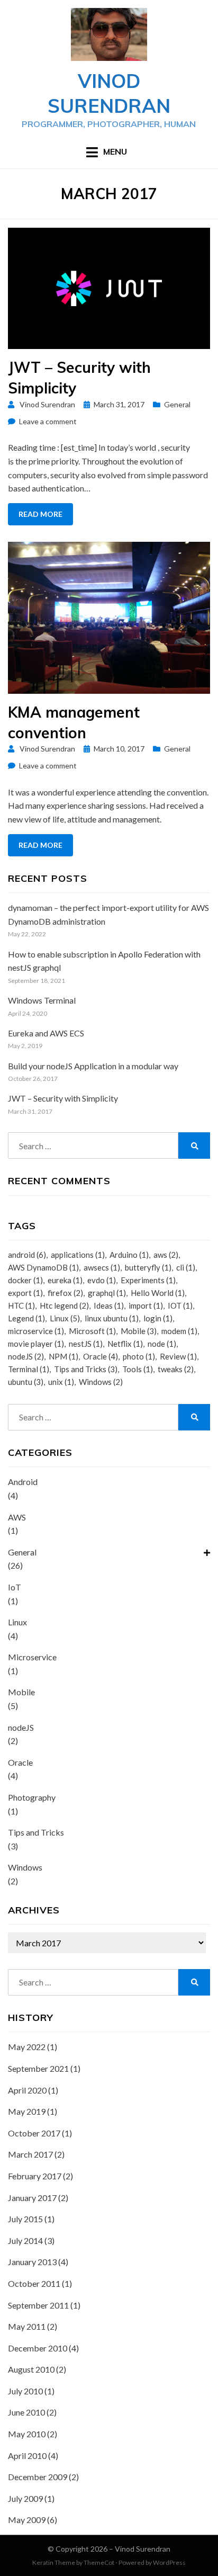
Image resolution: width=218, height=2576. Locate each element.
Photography (32, 1797)
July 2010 (25, 2391)
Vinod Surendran (109, 93)
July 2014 (25, 2240)
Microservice (32, 1657)
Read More (40, 514)
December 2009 (38, 2477)
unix (61, 1382)
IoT (15, 1587)
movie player (36, 1344)
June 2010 (26, 2412)
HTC (21, 1305)
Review (178, 1356)
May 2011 (27, 2326)
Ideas (109, 1305)
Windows (101, 1382)
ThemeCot (99, 2562)
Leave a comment (48, 421)
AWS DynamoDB (43, 1267)
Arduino (129, 1255)
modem (179, 1331)
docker (25, 1280)
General (177, 404)
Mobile (139, 1331)
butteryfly (148, 1267)
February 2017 (35, 2176)
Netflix (125, 1344)
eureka (65, 1280)
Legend (26, 1318)
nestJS (86, 1344)
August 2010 (31, 2369)
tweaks (176, 1369)
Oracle (101, 1356)
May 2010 (27, 2434)
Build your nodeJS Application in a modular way (93, 1066)
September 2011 (38, 2305)
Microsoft (92, 1331)
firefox (65, 1293)
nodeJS (26, 1356)
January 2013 (32, 2262)
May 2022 (27, 2047)
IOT (180, 1305)
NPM (63, 1356)
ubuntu (26, 1382)
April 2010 (27, 2456)
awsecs (102, 1267)
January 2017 (32, 2198)
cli (186, 1267)
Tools (138, 1369)
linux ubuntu (112, 1318)
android (27, 1255)
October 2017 (34, 2133)
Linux (65, 1318)
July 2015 (25, 2219)
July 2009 (25, 2498)
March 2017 (30, 2154)
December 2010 (38, 2348)
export (25, 1293)
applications (78, 1255)
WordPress (169, 2562)
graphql (107, 1293)
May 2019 (27, 2111)
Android (23, 1482)
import (146, 1305)
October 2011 (34, 2283)
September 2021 (38, 2068)
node (162, 1344)
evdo (102, 1280)
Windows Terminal (42, 1000)
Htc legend (64, 1305)
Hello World (158, 1293)
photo (139, 1356)
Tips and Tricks (86, 1369)
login (158, 1318)
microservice (36, 1331)
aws (166, 1255)
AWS (17, 1517)
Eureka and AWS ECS (46, 1033)
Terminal (29, 1369)
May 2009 (27, 2520)
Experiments (148, 1280)
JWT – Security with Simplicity (63, 1098)
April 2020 (27, 2090)
